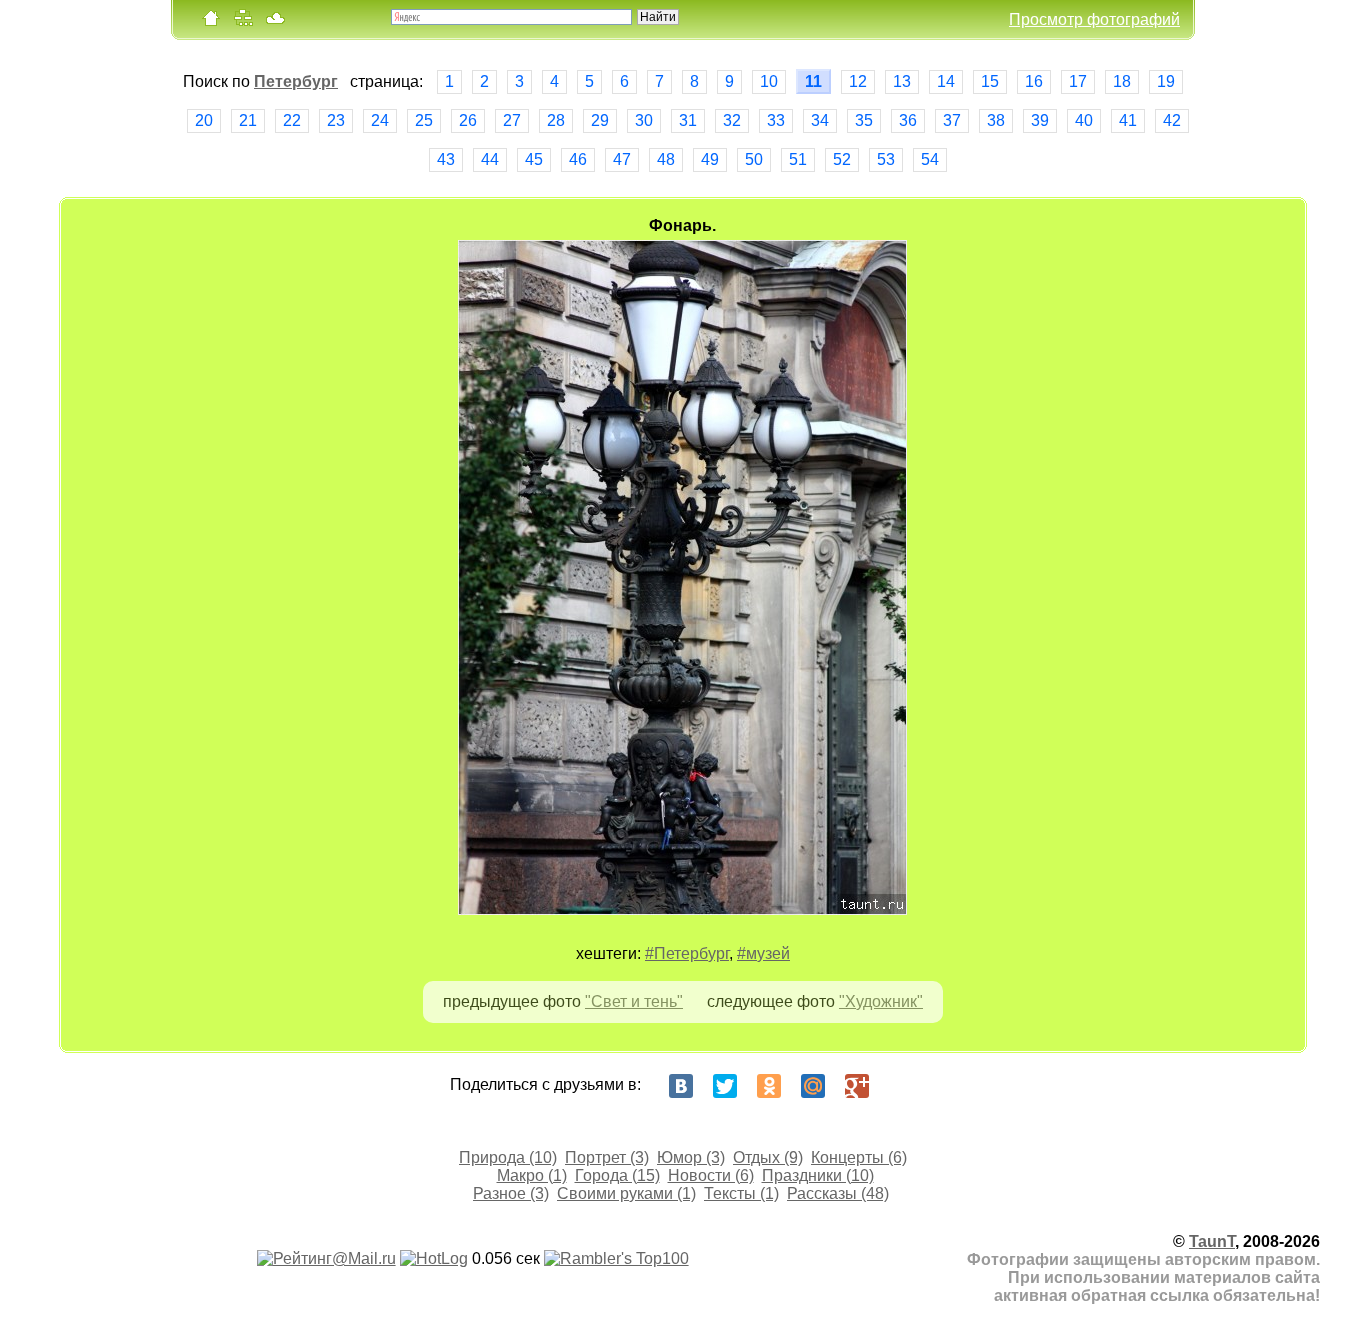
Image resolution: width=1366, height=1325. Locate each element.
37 (952, 120)
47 (622, 159)
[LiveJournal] (901, 1086)
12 (858, 81)
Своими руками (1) (626, 1193)
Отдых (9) (768, 1157)
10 (769, 81)
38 (996, 120)
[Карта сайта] (243, 22)
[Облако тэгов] (275, 22)
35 (864, 120)
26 (468, 120)
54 (930, 159)
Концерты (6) (859, 1157)
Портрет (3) (607, 1157)
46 (578, 159)
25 (424, 120)
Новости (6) (711, 1175)
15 (990, 81)
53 (886, 159)
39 (1040, 120)
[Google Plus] (857, 1086)
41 (1128, 120)
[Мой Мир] (813, 1086)
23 (336, 120)
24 (380, 120)
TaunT (1212, 1241)
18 (1122, 81)
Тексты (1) (741, 1193)
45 (534, 159)
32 (732, 120)
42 (1172, 120)
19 (1166, 81)
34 (820, 120)
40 (1084, 120)
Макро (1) (532, 1175)
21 (248, 120)
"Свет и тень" (634, 1001)
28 (556, 120)
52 (842, 159)
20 (204, 120)
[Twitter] (725, 1086)
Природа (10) (508, 1157)
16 (1034, 81)
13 (902, 81)
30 (644, 120)
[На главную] (211, 22)
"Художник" (881, 1001)
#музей (763, 953)
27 (512, 120)
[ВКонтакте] (681, 1086)
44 (490, 159)
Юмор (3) (691, 1157)
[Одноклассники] (769, 1086)
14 (946, 81)
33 (776, 120)
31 (688, 120)
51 (798, 159)
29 (600, 120)
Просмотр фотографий (1094, 19)
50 (754, 159)
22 (292, 120)
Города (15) (617, 1175)
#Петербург (687, 953)
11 (813, 81)
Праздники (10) (818, 1175)
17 (1078, 81)
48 (666, 159)
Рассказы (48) (838, 1193)
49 (710, 159)
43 (446, 159)
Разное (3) (511, 1193)
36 (908, 120)
